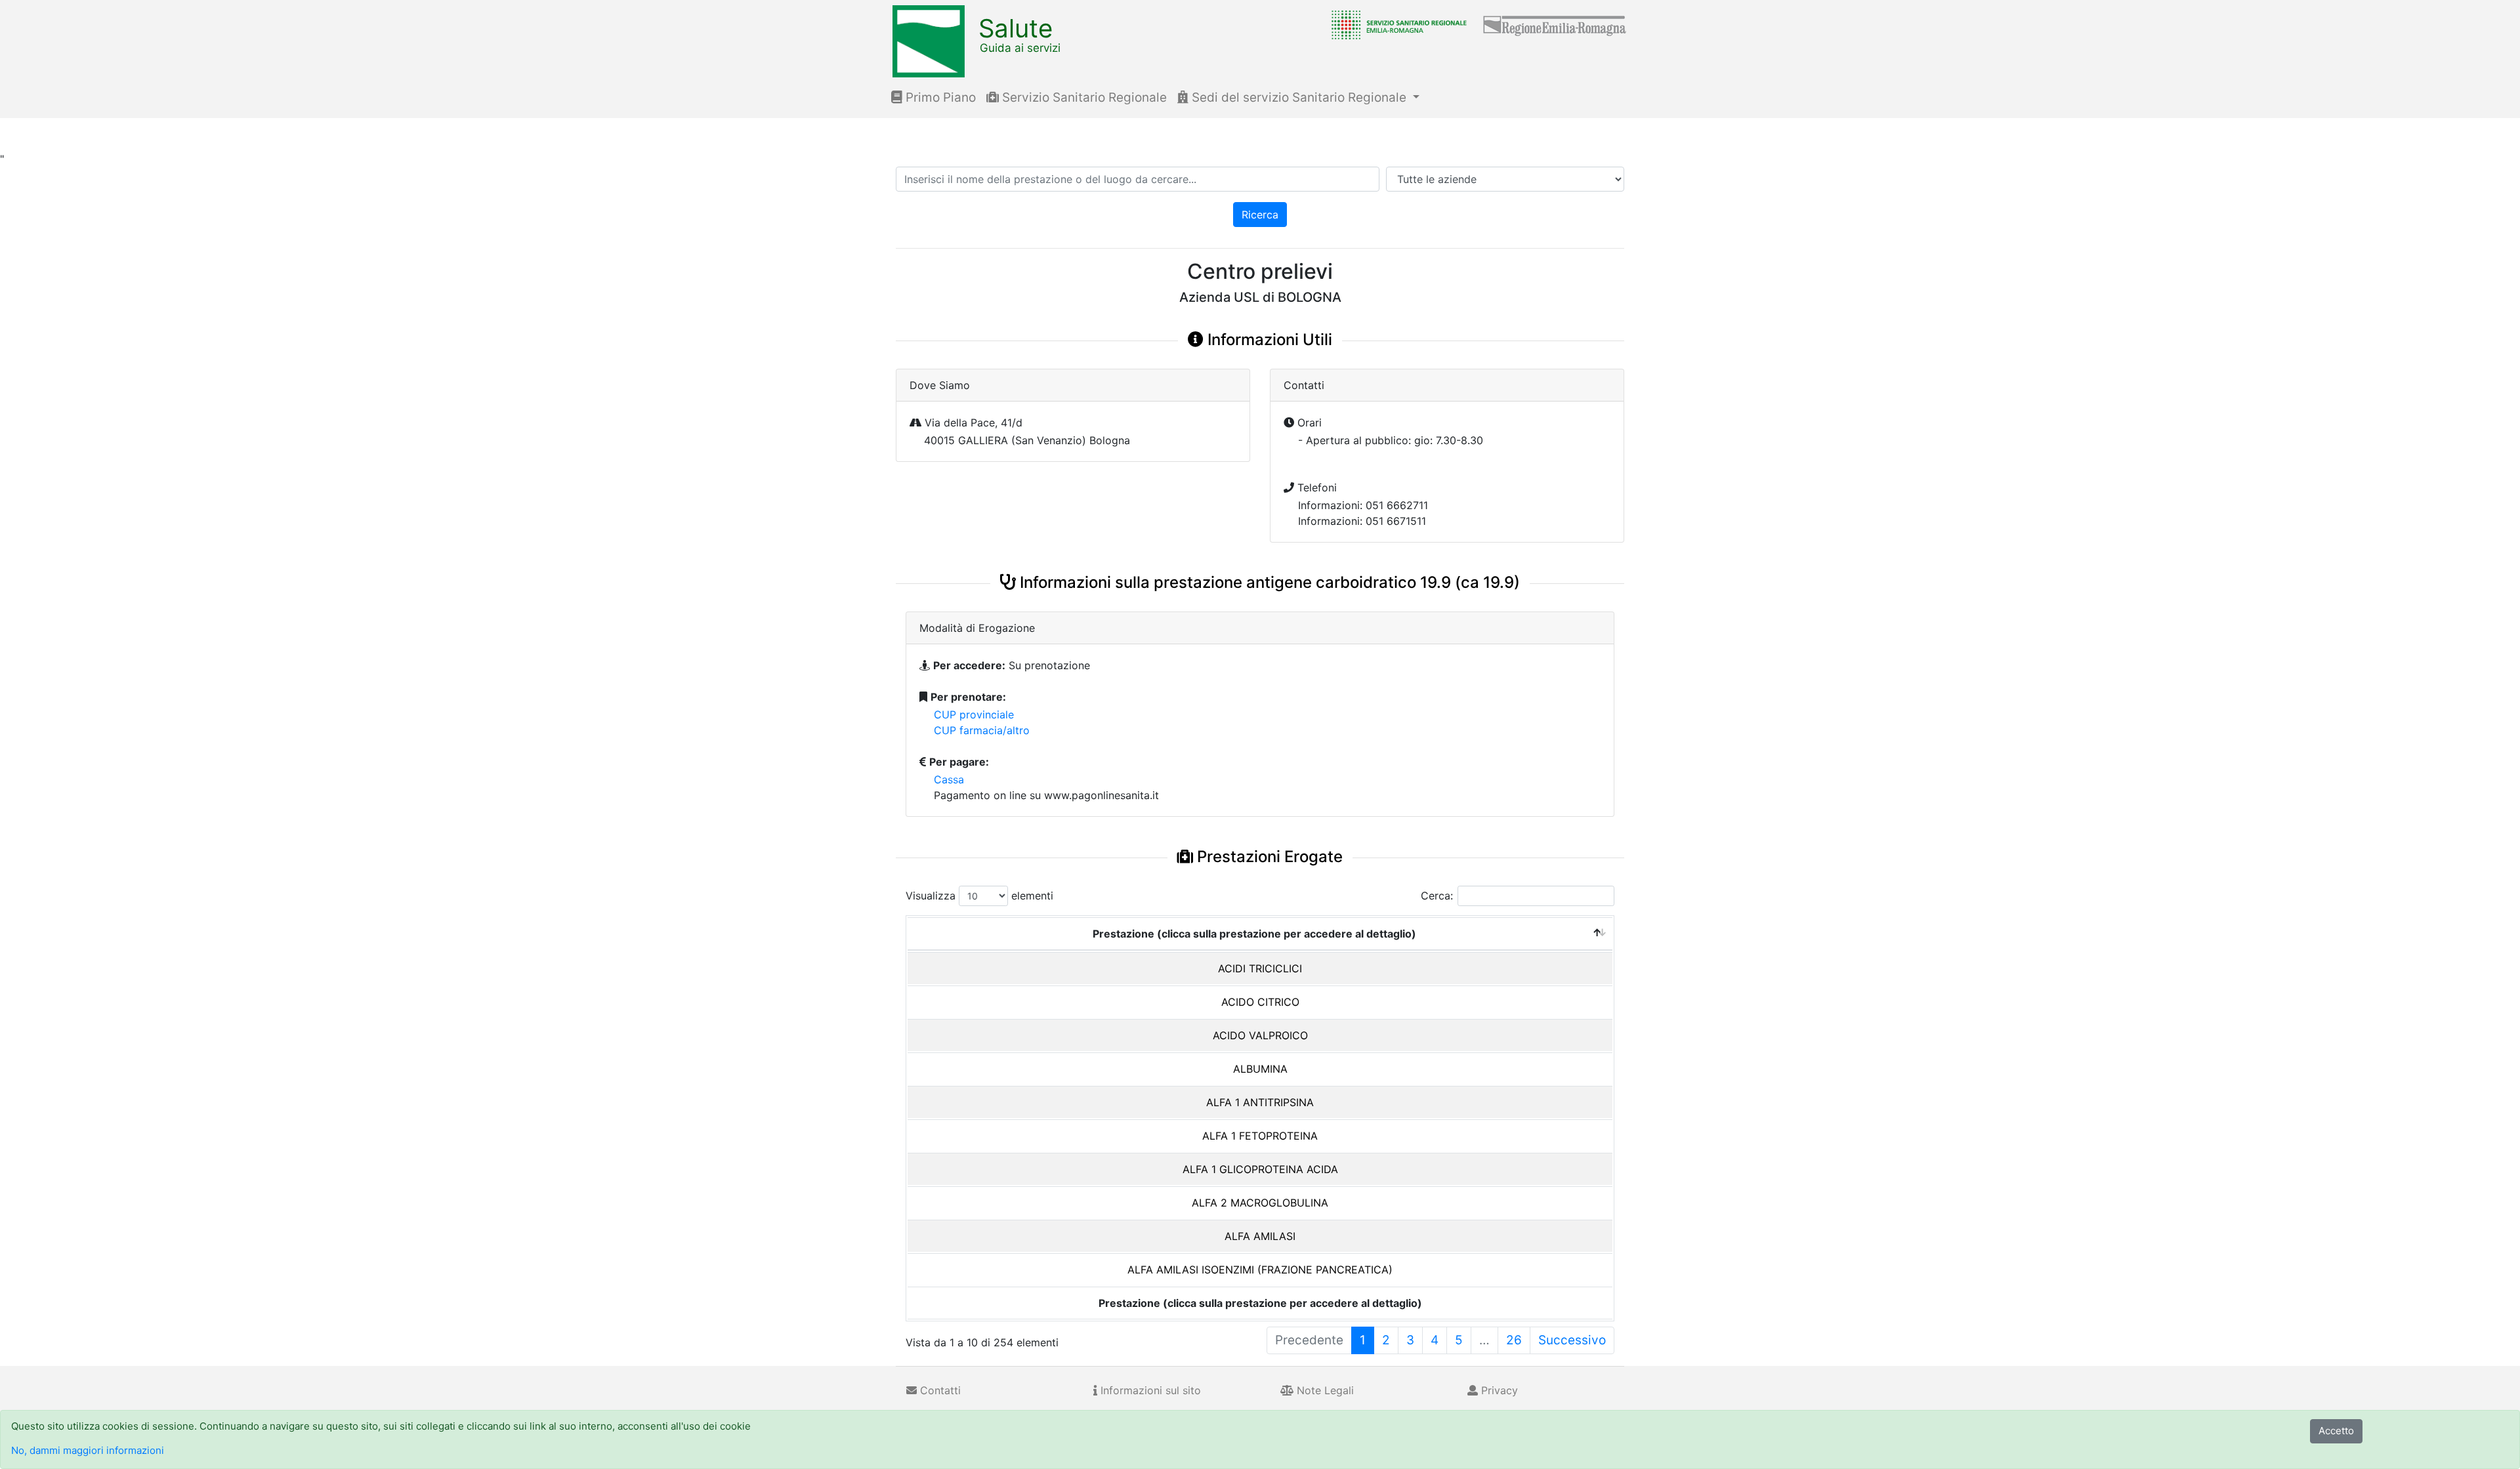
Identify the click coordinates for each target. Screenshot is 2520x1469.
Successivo (1572, 1340)
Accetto (2336, 1431)
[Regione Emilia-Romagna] (1555, 24)
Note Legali (1324, 1390)
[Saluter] (1396, 24)
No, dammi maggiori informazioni (88, 1450)
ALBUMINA (1260, 1069)
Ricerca (1260, 215)
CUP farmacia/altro (982, 730)
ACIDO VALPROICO (1260, 1035)
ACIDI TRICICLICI (1260, 968)
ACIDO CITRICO (1260, 1002)
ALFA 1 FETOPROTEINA (1260, 1136)
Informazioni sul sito (1149, 1390)
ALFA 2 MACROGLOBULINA (1260, 1203)
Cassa (949, 779)
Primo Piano (939, 97)
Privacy (1498, 1390)
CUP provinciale (974, 714)
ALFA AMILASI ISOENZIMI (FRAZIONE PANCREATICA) (1260, 1270)
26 (1514, 1340)
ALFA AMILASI (1260, 1236)
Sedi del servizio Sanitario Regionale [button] (1299, 97)
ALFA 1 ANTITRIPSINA (1260, 1102)
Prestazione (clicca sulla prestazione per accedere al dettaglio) (1254, 934)
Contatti (939, 1390)
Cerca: (1437, 896)
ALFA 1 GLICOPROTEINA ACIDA (1260, 1169)
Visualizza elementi (979, 896)
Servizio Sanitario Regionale (1083, 97)
